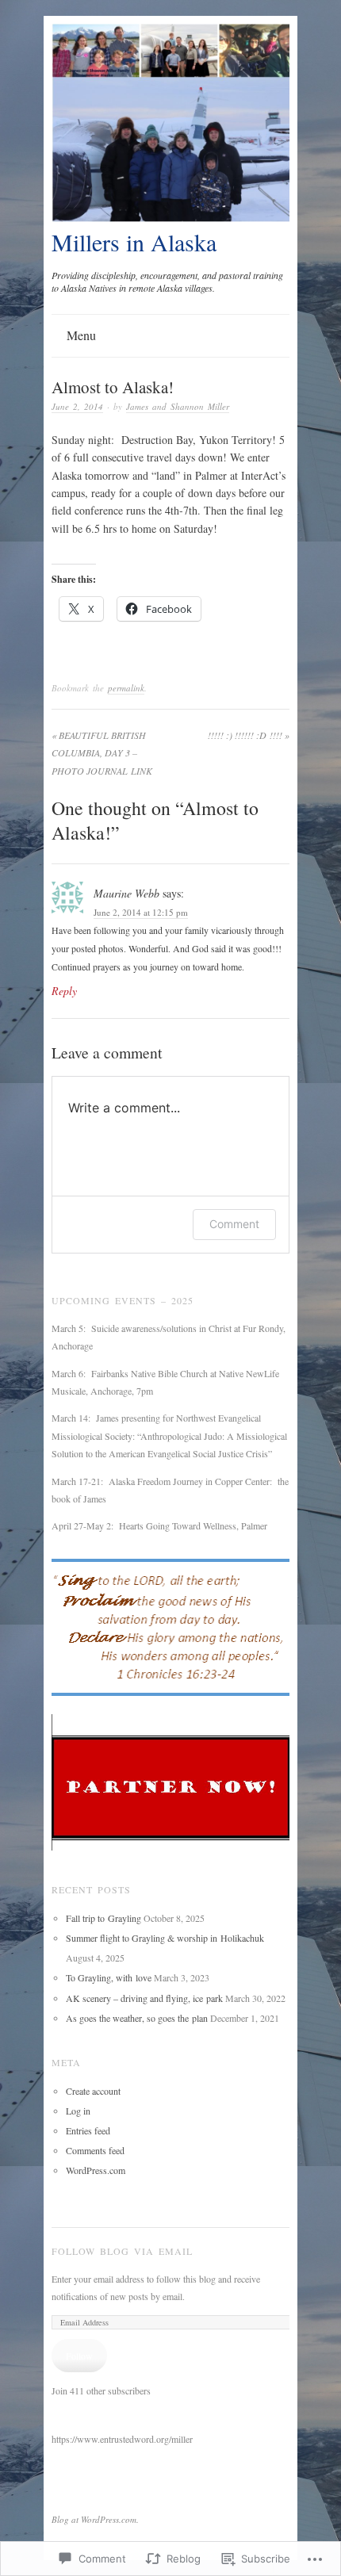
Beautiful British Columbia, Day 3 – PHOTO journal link (102, 753)
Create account (93, 2091)
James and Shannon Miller (178, 406)
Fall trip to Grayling (103, 1918)
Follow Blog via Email (122, 2251)
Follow (79, 2356)
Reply (64, 991)
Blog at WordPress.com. (95, 2519)
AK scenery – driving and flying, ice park (144, 1998)
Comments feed (95, 2150)
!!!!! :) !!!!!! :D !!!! (249, 735)
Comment (234, 1224)
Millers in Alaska (134, 242)
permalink (126, 688)
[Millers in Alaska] (170, 218)
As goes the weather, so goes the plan (137, 2018)
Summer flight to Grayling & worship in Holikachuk (165, 1938)
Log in (78, 2111)
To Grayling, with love (109, 1977)
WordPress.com (96, 2170)
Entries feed (88, 2130)
